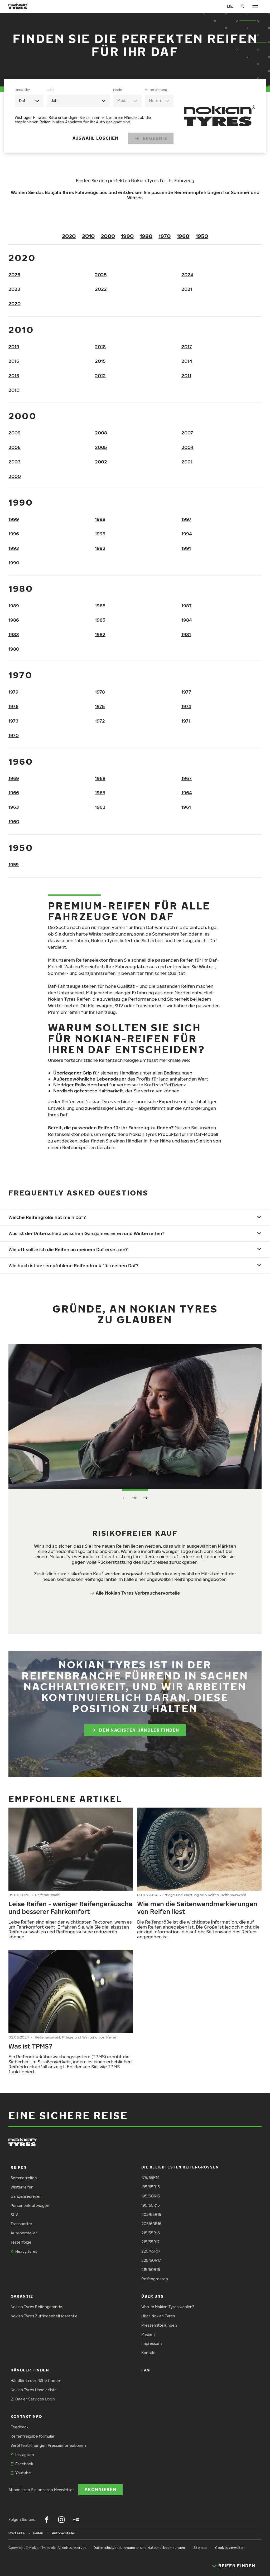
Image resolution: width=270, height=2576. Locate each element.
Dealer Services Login (35, 2399)
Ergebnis (155, 138)
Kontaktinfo (26, 2416)
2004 (187, 447)
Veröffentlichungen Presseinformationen (48, 2445)
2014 (187, 361)
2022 (101, 289)
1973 (13, 721)
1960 (183, 236)
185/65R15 (151, 2187)
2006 (15, 447)
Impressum (151, 2343)
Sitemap (200, 2548)
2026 (14, 275)
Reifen (19, 2167)
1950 (202, 236)
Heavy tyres (26, 2251)
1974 (186, 706)
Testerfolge (21, 2242)
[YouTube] (76, 2520)
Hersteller (22, 90)
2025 (101, 275)
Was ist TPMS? (30, 2046)
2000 (108, 236)
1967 (187, 778)
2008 (101, 433)
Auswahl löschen (96, 138)
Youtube (23, 2473)
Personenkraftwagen (30, 2205)
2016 (14, 361)
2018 (100, 347)
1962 (100, 807)
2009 (15, 433)
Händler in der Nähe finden (35, 2381)
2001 (187, 462)
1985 (100, 620)
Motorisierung (156, 90)
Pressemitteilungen (159, 2325)
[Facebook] (47, 2520)
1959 (14, 865)
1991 (186, 548)
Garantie (22, 2296)
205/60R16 (151, 2224)
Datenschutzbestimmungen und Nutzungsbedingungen (139, 2548)
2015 (100, 361)
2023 (14, 289)
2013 (14, 376)
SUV (14, 2215)
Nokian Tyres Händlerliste (34, 2390)
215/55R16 (151, 2233)
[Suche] (243, 6)
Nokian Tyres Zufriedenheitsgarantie (44, 2316)
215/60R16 (151, 2270)
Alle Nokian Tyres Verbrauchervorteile (138, 1593)
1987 (187, 606)
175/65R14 (150, 2178)
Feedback (20, 2427)
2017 (187, 347)
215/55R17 (150, 2242)
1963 (14, 807)
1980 (146, 236)
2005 (101, 447)
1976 (13, 706)
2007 (187, 433)
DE (230, 6)
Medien (148, 2334)
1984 (187, 620)
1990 (127, 236)
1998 (100, 519)
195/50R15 (151, 2196)
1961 (186, 807)
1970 (165, 236)
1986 (14, 620)
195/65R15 (151, 2205)
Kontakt (149, 2353)
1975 (100, 706)
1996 (14, 534)
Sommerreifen (24, 2178)
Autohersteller (24, 2233)
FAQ (146, 2370)
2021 (187, 289)
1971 (186, 721)
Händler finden (30, 2370)
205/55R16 (151, 2214)
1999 (14, 519)
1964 (187, 793)
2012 (100, 376)
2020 (69, 236)
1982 (100, 634)
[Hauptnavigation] (255, 6)
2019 (14, 347)
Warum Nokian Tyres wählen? (168, 2307)
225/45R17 (151, 2251)
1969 (14, 778)
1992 (100, 548)
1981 (186, 634)
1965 (100, 793)
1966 (14, 793)
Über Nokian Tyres (158, 2316)
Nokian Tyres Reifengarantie (36, 2307)
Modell (118, 90)
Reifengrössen (155, 2279)
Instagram (25, 2455)
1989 (14, 606)
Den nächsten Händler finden (139, 1730)
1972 (100, 721)
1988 (100, 606)
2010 (88, 236)
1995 (100, 534)
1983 (14, 634)
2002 (101, 462)
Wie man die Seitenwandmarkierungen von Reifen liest (197, 1907)
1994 (187, 534)
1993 (14, 548)
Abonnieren (100, 2489)
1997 (186, 519)
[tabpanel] (94, 116)
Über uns (152, 2296)
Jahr (50, 90)
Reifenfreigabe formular (33, 2436)
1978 (100, 692)
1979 (13, 692)
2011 (186, 376)
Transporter (21, 2224)
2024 (187, 275)
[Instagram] (61, 2520)
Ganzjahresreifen (26, 2196)
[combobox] (29, 101)
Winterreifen (22, 2187)
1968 (100, 778)
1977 (186, 692)
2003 (15, 462)
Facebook (24, 2464)
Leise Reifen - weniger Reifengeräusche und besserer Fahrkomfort (71, 1907)
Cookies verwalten (230, 2548)
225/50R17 (151, 2260)
